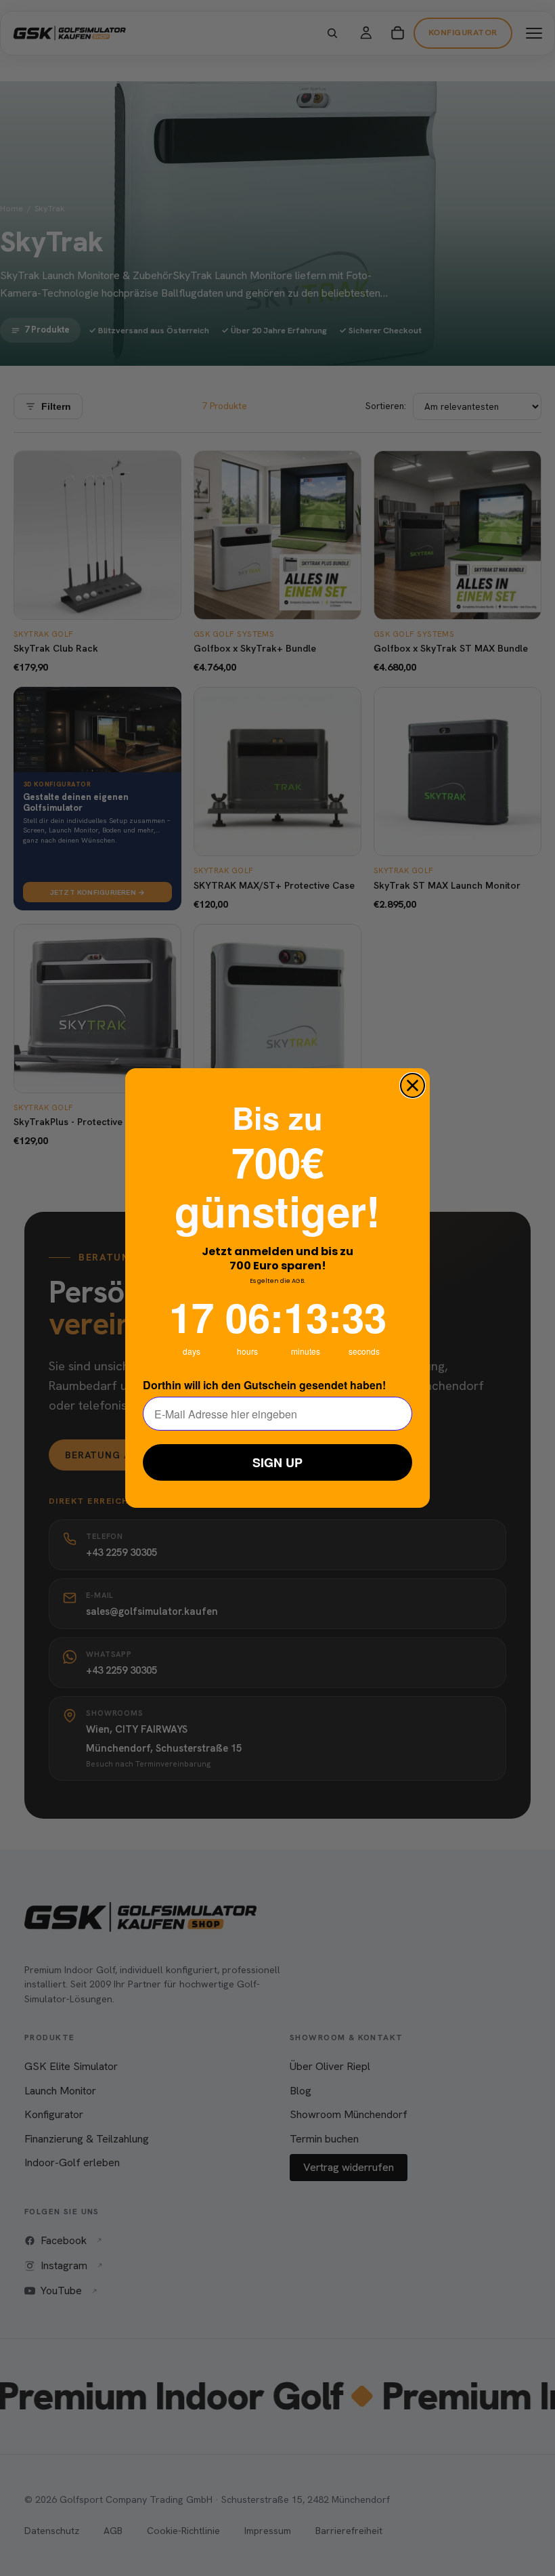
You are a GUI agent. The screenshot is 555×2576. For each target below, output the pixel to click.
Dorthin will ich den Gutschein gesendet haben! (264, 1385)
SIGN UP (277, 1462)
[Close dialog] (413, 1085)
